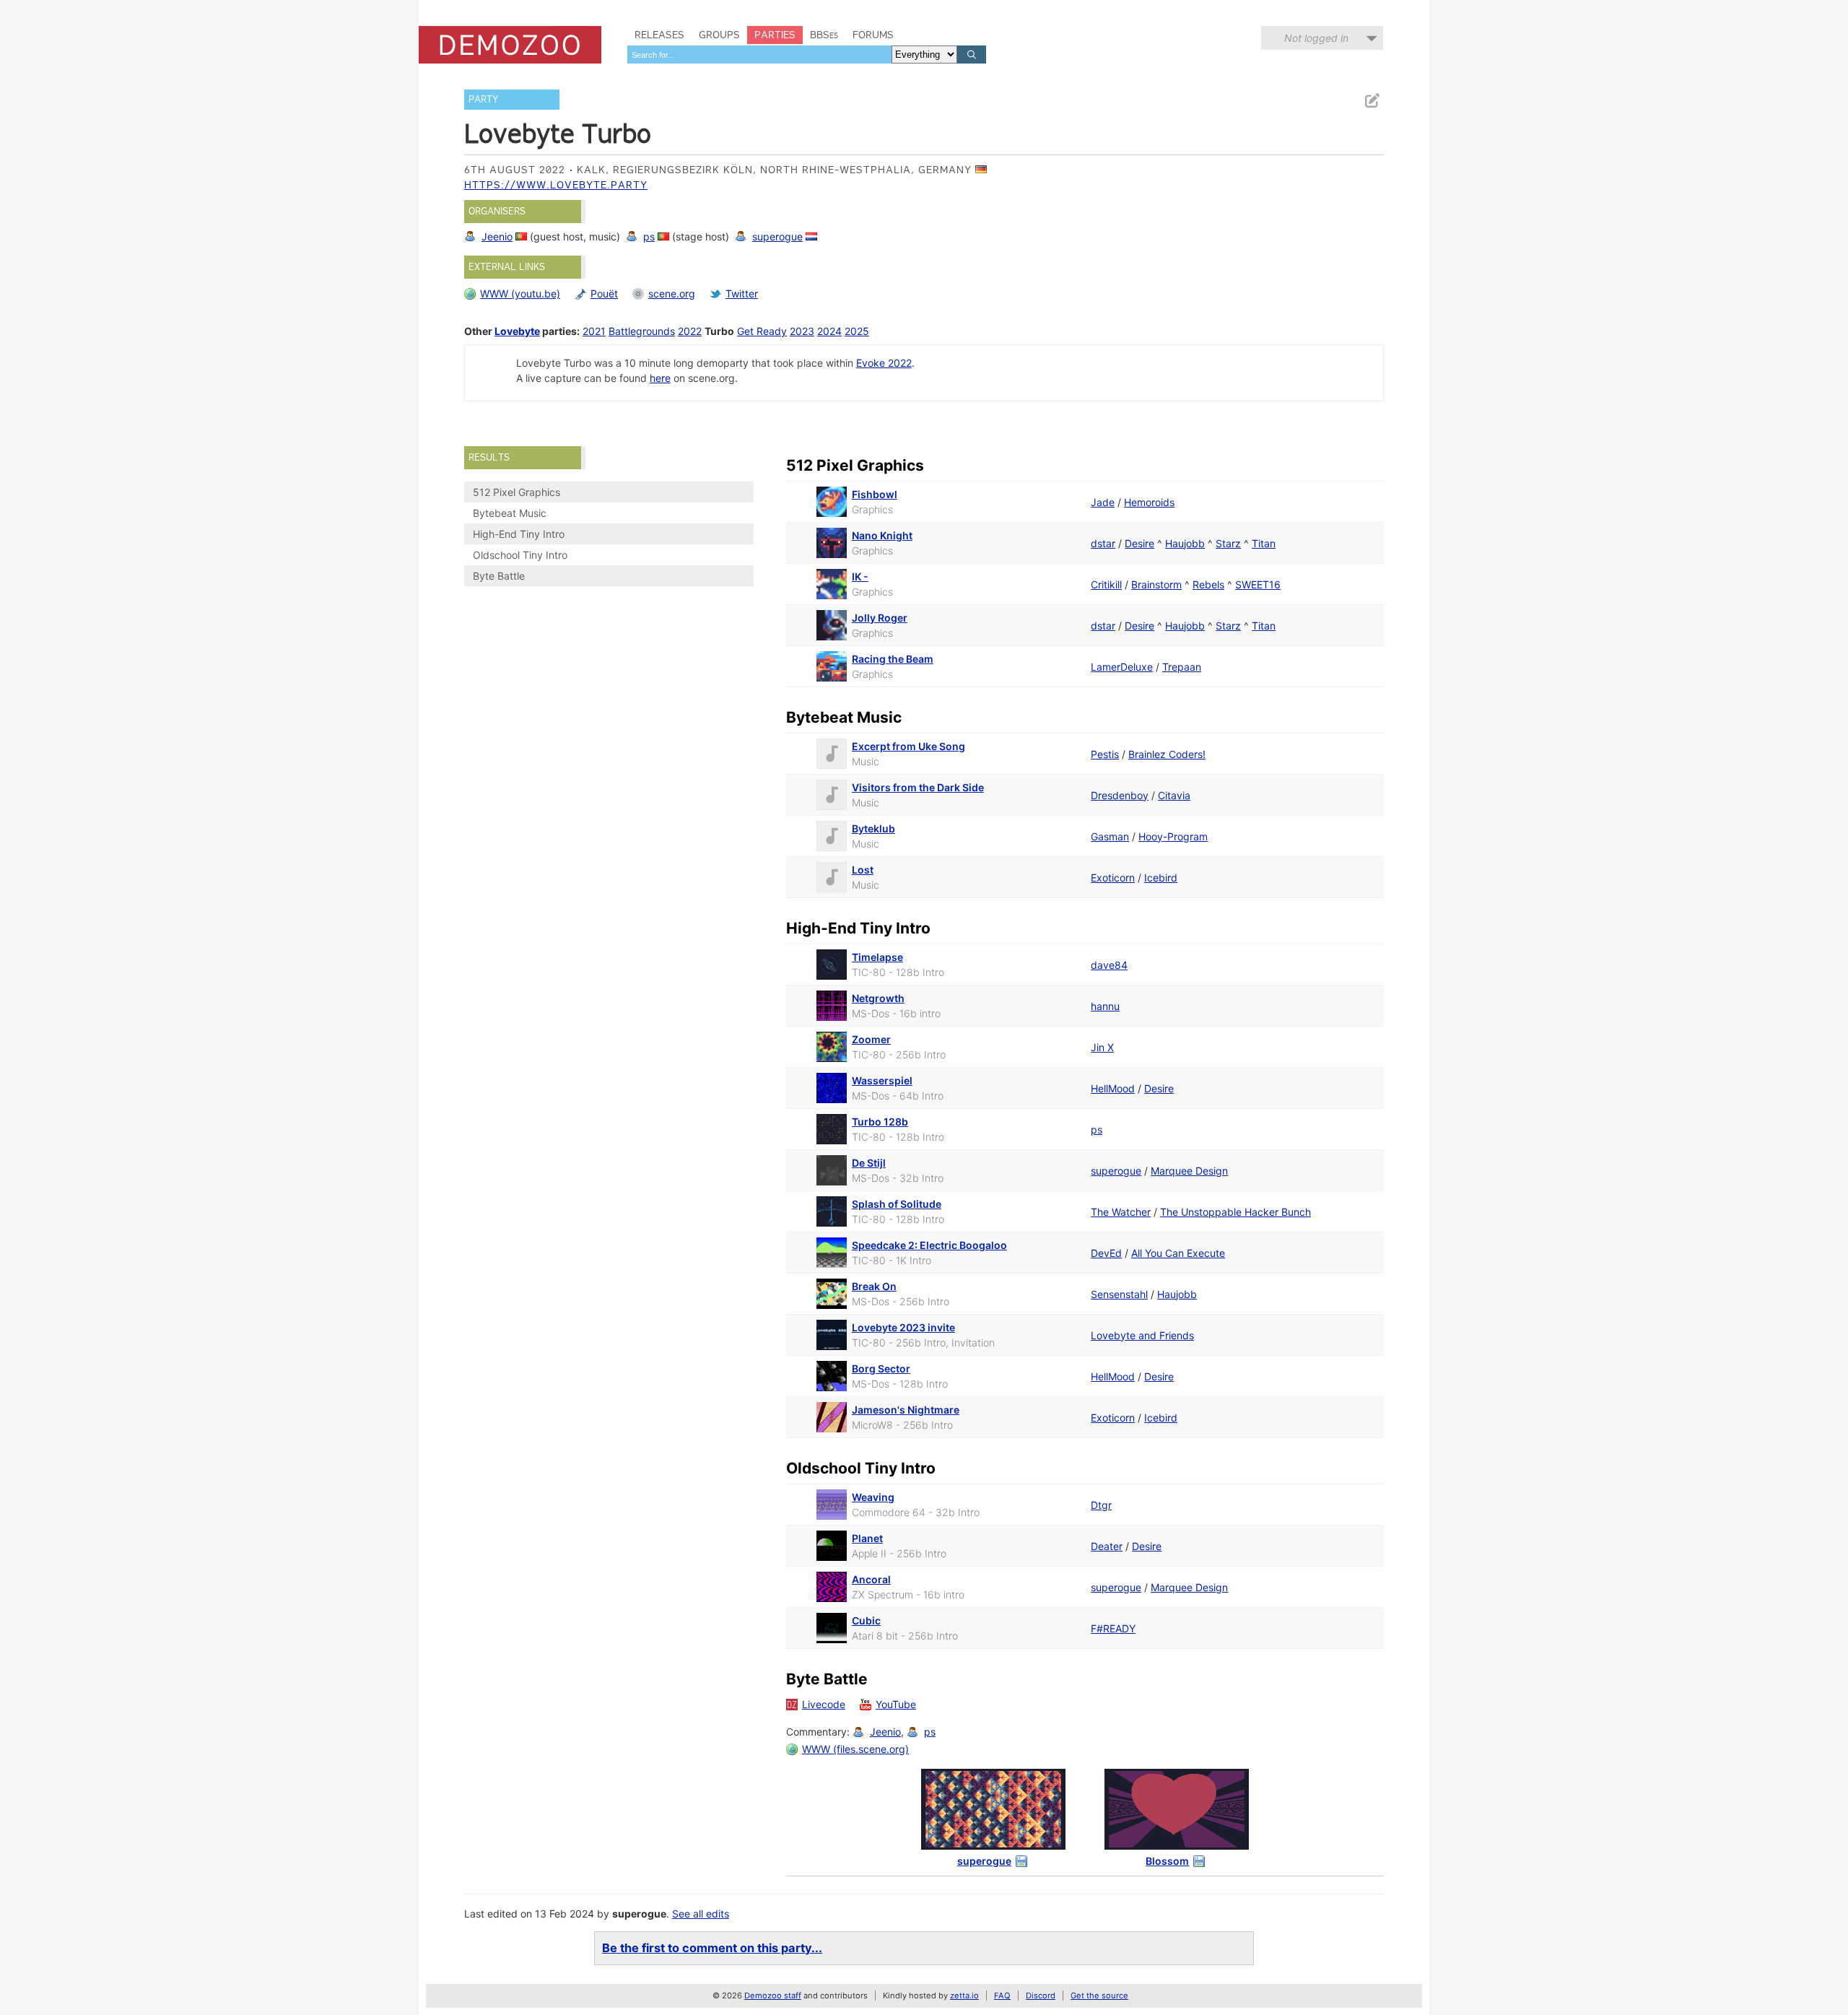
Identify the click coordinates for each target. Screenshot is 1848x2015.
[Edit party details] (1372, 101)
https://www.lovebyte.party (556, 185)
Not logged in (1316, 38)
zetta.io (964, 1996)
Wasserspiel (882, 1080)
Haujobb (1185, 543)
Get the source (1099, 1996)
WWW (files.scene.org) (855, 1749)
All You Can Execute (1178, 1253)
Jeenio (497, 236)
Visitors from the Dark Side (918, 787)
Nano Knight (882, 535)
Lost (863, 870)
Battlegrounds (642, 331)
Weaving (873, 1497)
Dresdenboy (1120, 795)
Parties (775, 35)
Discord (1041, 1996)
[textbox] (759, 55)
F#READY (1113, 1628)
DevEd (1106, 1253)
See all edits (701, 1914)
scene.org (672, 293)
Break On (874, 1286)
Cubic (866, 1620)
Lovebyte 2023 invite (903, 1327)
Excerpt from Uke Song (908, 746)
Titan (1264, 543)
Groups (719, 35)
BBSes (824, 35)
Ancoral (871, 1579)
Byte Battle (499, 576)
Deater (1107, 1546)
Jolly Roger (880, 618)
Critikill (1106, 584)
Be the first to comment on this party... (712, 1948)
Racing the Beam (893, 659)
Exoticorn (1113, 878)
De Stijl (869, 1163)
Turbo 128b (880, 1122)
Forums (873, 35)
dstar (1103, 543)
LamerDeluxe (1122, 667)
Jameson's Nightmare (906, 1410)
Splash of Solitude (897, 1204)
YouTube (896, 1704)
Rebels (1208, 584)
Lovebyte (517, 331)
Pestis (1105, 754)
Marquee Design (1189, 1171)
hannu (1105, 1006)
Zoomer (871, 1039)
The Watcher (1121, 1212)
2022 (690, 331)
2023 (802, 331)
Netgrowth (878, 998)
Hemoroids (1149, 502)
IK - (860, 576)
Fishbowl (875, 494)
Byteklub (873, 828)
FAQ (1002, 1996)
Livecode (824, 1704)
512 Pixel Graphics (517, 492)
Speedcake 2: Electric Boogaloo (929, 1245)
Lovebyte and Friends (1142, 1335)
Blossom (1167, 1861)
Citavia (1174, 795)
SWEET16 (1258, 584)
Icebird (1161, 878)
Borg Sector (881, 1368)
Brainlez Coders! (1167, 754)
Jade (1103, 502)
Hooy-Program (1173, 836)
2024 (829, 331)
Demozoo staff (773, 1996)
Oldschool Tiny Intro (520, 555)
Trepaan (1182, 667)
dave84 (1109, 965)
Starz (1228, 543)
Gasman (1110, 836)
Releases (659, 35)
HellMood (1113, 1088)
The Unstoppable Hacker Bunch (1235, 1212)
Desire (1139, 543)
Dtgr (1101, 1505)
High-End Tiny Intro (519, 534)
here (660, 378)
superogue (777, 236)
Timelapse (877, 957)
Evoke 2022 (884, 363)
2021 (594, 331)
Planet (867, 1538)
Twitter (742, 293)
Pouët (604, 293)
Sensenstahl (1119, 1294)
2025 (857, 331)
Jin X (1102, 1047)
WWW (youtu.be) (520, 293)
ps (649, 236)
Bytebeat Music (510, 513)
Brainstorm (1156, 584)
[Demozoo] (510, 45)
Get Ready (762, 331)
